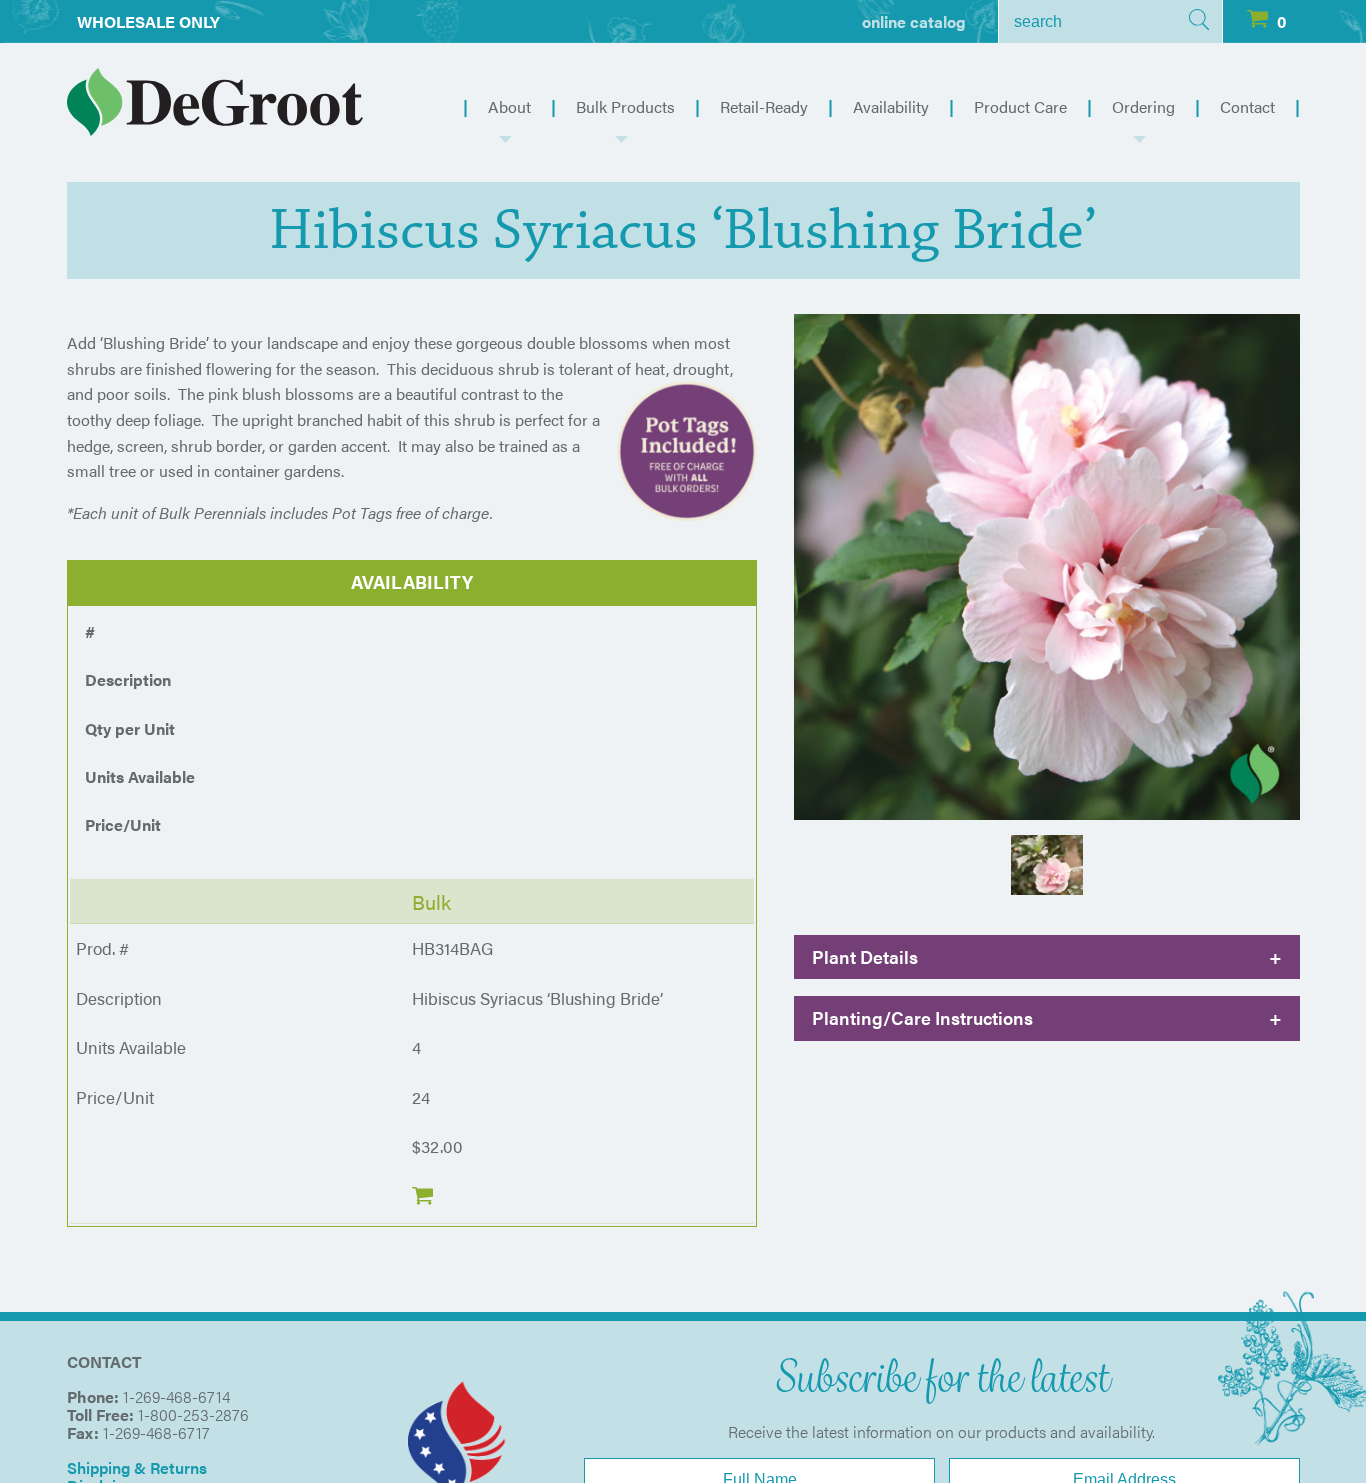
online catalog (914, 21)
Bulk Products (625, 106)
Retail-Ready (764, 106)
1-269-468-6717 (156, 1432)
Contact (1247, 106)
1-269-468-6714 (176, 1396)
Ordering (1143, 106)
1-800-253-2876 (193, 1414)
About (509, 106)
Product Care (1020, 106)
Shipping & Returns (137, 1467)
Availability (891, 106)
